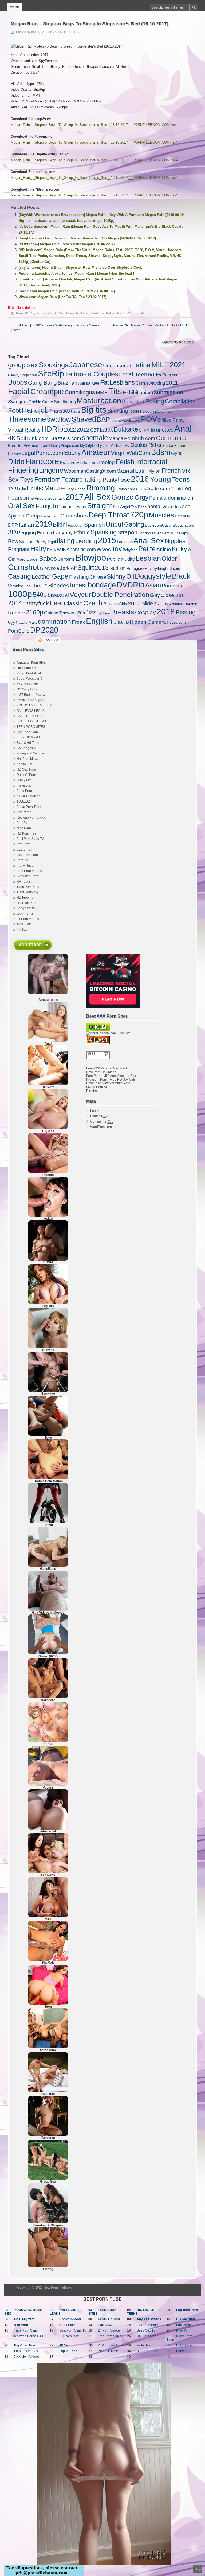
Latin (141, 471)
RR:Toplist (24, 882)
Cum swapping (150, 383)
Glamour (65, 507)
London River (150, 533)
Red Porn (23, 844)
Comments (102, 1121)
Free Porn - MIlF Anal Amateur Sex (111, 1076)
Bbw (13, 541)
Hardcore (98, 313)
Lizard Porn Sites (99, 1087)
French (171, 471)
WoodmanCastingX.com (90, 471)
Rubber (17, 613)
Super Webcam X (29, 679)
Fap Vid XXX (68, 2351)
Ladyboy (63, 532)
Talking (93, 480)
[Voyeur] (48, 1785)
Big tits (94, 410)
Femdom (47, 479)
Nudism (118, 568)
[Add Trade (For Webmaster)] (32, 951)
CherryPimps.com (64, 446)
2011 (172, 383)
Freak (78, 622)
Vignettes (172, 507)
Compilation (180, 401)
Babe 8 (181, 2351)
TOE (184, 438)
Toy (117, 549)
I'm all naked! (27, 668)
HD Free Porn (27, 898)
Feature (72, 480)
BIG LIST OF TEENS (31, 721)
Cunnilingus (80, 392)
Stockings (54, 365)
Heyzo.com (176, 622)
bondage (102, 585)
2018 (166, 611)
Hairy (38, 549)
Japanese (86, 365)
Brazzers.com (65, 438)
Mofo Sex (143, 2345)
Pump (33, 516)
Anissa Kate (89, 383)
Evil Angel (121, 507)
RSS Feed (51, 640)
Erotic (35, 488)
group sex (23, 365)
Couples (106, 374)
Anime (164, 549)
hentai (154, 506)
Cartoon (103, 613)
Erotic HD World (28, 737)
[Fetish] (48, 1522)
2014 (15, 603)
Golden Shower (59, 613)
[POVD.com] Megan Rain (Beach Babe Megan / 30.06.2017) (67, 244)
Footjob (46, 506)
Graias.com (125, 489)
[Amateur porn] (48, 974)
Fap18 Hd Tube (28, 743)
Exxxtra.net (94, 1091)
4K (12, 438)
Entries (99, 1116)
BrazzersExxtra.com (79, 463)
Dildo (16, 462)
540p (40, 595)
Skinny (133, 313)
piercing (86, 541)
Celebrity (183, 516)
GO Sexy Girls (27, 689)
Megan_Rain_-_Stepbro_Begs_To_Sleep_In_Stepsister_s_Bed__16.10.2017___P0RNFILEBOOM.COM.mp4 (94, 125)
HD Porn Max (26, 903)
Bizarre (14, 453)
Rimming (101, 488)
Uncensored (117, 365)
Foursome (21, 498)
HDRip (52, 429)
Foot (14, 410)
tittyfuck (39, 603)
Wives (104, 549)
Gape (60, 576)
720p (49, 313)
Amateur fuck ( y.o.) (30, 700)
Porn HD (22, 313)
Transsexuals (65, 411)
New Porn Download (101, 1072)
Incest (78, 585)
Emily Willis (56, 550)
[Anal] (48, 1041)
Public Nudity (121, 559)
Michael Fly (120, 445)
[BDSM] (48, 1259)
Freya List (24, 785)
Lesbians (122, 382)
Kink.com (38, 438)
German (167, 438)
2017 (40, 313)
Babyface (130, 550)
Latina (141, 365)
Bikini (60, 525)
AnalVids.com (81, 549)
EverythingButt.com (164, 568)
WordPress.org (101, 1127)
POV (149, 419)
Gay (155, 595)
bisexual (58, 595)
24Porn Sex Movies (112, 2345)
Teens (181, 479)
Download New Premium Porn (108, 1083)
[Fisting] (48, 2266)
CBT (95, 430)
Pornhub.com (140, 438)
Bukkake (126, 429)
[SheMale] (48, 1960)
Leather (42, 577)
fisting (66, 541)
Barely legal (46, 542)
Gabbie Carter (41, 402)
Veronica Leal (20, 586)
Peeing (107, 462)
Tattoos (76, 374)
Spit (21, 438)
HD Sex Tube (26, 769)
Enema (44, 533)
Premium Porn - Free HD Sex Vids (111, 1080)
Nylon (155, 471)
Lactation (125, 542)
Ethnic (82, 532)
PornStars (19, 631)
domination (54, 621)
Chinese (98, 577)
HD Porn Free (27, 833)
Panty (179, 420)
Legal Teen (133, 374)
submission (169, 392)
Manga (116, 438)
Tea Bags (139, 507)
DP (35, 630)
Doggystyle (153, 576)
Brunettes (162, 430)
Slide (147, 603)
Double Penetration (120, 595)
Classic (73, 603)
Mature (54, 488)
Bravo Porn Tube (29, 807)
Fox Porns (24, 812)
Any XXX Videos (28, 796)
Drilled (165, 420)
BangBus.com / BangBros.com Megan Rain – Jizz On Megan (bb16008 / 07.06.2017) (87, 238)
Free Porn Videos (29, 871)
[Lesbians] (48, 1872)
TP (25, 604)
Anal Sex (149, 541)
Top (198, 2569)
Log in (95, 1111)
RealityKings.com (23, 375)
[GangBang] (48, 1566)
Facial (19, 391)
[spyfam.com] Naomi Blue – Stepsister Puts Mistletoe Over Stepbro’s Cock (80, 268)
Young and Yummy (30, 753)
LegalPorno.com (42, 453)
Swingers (18, 402)
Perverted (133, 402)
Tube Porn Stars (28, 887)
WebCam (138, 453)
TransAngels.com (125, 420)
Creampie (47, 392)
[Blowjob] (48, 1347)
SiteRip (121, 313)
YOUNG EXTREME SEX (34, 705)
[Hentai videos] (48, 1741)
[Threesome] (48, 2047)
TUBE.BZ (23, 801)
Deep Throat (109, 515)
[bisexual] (48, 2091)
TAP (12, 489)
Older (169, 559)
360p (80, 613)
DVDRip (131, 585)
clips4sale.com (153, 489)
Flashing (79, 577)
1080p (20, 594)
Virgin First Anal (29, 673)
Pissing (186, 612)
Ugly (11, 623)
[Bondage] (48, 2135)
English (99, 621)
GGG (186, 507)
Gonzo (84, 313)
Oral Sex (21, 506)
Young (160, 479)
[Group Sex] (48, 2179)
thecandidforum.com (159, 411)
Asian (153, 585)
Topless (135, 411)
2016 (140, 479)
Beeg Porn (24, 791)
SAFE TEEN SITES (30, 716)
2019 (44, 524)
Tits (142, 313)
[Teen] (48, 2004)
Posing (155, 401)
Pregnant (19, 549)
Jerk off (68, 568)
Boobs (18, 382)
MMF (102, 392)
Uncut (115, 524)
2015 (107, 540)
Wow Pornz (25, 914)
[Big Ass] (48, 1128)
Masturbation (99, 401)
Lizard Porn (25, 850)
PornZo (22, 823)
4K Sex (22, 930)
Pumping (172, 586)
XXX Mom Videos (27, 2357)
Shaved (84, 419)
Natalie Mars (26, 622)
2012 (83, 430)
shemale (95, 438)
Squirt (86, 568)
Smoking (118, 411)
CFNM (144, 430)
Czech (93, 603)
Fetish (125, 462)
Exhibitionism (138, 392)
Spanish (94, 525)
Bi (90, 374)
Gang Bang (42, 383)
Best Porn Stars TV (30, 839)
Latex (106, 430)
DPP (13, 525)
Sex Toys (21, 480)
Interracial (151, 462)
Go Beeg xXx (26, 748)
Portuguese (137, 568)
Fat (105, 382)
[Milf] (48, 1916)
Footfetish (76, 525)
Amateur (96, 452)
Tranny (161, 604)
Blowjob (72, 313)
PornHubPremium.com (28, 445)
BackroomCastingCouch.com (169, 525)
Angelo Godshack (50, 498)
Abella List (24, 764)
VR (186, 471)
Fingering (23, 470)
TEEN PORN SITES (31, 727)
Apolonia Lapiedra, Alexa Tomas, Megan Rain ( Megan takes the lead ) (76, 273)
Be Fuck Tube (108, 2351)
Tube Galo (24, 924)
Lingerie (51, 470)
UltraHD (121, 622)
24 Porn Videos (28, 919)
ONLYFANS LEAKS (31, 711)
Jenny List (24, 780)
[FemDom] (48, 2222)
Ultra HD (40, 586)
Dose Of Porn (26, 775)
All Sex (60, 313)
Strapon (127, 532)
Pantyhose (116, 480)
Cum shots (74, 515)
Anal (183, 428)
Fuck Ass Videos (26, 2351)
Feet (56, 603)
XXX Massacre (27, 684)
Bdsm (161, 452)
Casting (19, 576)
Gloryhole (49, 568)
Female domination (171, 498)
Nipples (175, 541)
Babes (48, 558)
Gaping (134, 524)
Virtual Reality (24, 430)
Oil (130, 576)
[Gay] (48, 1610)
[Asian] (48, 1216)
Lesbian (148, 558)
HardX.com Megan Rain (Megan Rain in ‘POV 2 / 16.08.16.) (67, 291)
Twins (80, 507)
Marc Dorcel (27, 559)
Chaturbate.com (171, 445)
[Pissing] (48, 1172)
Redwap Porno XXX (31, 817)
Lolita (22, 489)
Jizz (91, 612)
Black (181, 576)
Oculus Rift (143, 445)
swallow (59, 419)
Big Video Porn (27, 876)
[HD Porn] (48, 1084)
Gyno (177, 453)
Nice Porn (24, 828)
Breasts (123, 612)
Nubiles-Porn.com (164, 375)
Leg (186, 488)
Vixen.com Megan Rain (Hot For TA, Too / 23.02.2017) (62, 297)
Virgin (118, 453)
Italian (26, 525)
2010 (134, 603)
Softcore (27, 542)
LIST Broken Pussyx (31, 695)
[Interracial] (48, 1828)
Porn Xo (22, 860)
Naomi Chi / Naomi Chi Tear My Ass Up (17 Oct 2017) (154, 325)
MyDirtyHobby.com (95, 446)
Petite (110, 313)
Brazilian (68, 383)
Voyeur (80, 595)
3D (12, 532)
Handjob (35, 410)
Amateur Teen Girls (31, 663)
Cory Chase (76, 489)
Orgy (141, 497)
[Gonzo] (48, 1653)
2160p (35, 612)
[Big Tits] (48, 1303)
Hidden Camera (148, 622)
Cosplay (145, 612)
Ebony (72, 453)
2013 (102, 568)
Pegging (26, 533)
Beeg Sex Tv (26, 908)
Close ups (172, 595)
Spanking (104, 532)
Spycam (17, 516)
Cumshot (23, 567)
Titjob (176, 489)
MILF (160, 365)
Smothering (65, 402)
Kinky (180, 549)
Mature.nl (125, 471)
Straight (100, 506)
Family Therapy (175, 533)
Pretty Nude (25, 866)
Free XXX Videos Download (107, 1068)
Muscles (161, 515)
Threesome (27, 419)
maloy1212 (39, 32)
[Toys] (48, 1435)
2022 (70, 430)
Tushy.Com (50, 516)
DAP (103, 419)
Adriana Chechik (183, 604)
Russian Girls (115, 604)
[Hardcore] (48, 1697)
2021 (178, 365)
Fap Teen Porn (27, 732)
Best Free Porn (147, 2351)
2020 (50, 630)
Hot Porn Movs (27, 759)
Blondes (59, 585)
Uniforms (66, 559)
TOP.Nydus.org (27, 892)
